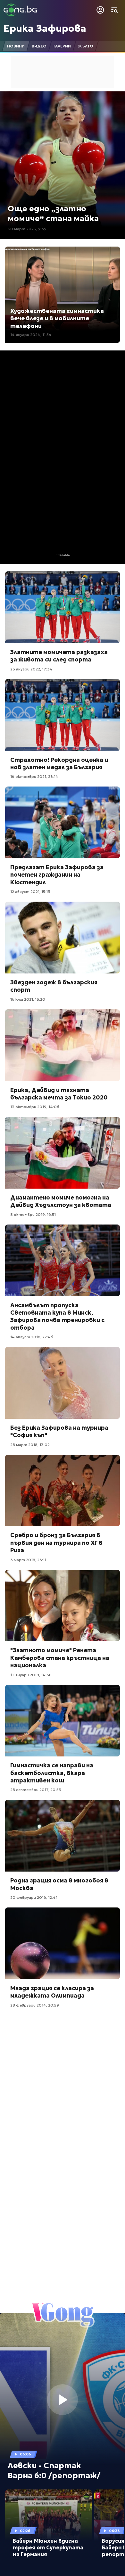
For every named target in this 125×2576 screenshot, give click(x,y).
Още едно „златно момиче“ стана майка (53, 214)
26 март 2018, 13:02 (30, 1445)
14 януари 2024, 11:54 (31, 335)
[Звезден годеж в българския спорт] (63, 938)
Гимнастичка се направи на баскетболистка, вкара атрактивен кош (52, 1773)
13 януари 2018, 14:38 (31, 1675)
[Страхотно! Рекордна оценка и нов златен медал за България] (63, 715)
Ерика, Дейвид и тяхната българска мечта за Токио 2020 (59, 1094)
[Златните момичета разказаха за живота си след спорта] (63, 607)
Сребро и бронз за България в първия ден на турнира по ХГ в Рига (56, 1543)
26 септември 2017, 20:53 (36, 1790)
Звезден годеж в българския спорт (54, 986)
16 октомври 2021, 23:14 (34, 776)
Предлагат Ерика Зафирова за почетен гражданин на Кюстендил (57, 875)
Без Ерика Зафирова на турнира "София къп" (59, 1431)
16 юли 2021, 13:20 (28, 999)
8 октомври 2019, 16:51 (33, 1214)
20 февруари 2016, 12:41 (34, 1897)
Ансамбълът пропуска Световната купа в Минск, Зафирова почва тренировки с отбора (57, 1316)
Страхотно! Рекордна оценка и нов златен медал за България (59, 763)
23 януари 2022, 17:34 (31, 669)
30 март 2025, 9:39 (27, 229)
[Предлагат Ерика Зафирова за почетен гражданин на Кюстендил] (63, 822)
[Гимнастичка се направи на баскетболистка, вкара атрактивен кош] (63, 1721)
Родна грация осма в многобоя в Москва (59, 1884)
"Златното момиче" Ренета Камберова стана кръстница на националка (60, 1658)
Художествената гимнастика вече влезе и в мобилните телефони (57, 318)
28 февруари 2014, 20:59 (35, 2005)
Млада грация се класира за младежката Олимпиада (52, 1992)
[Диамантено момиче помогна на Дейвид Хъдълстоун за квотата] (63, 1153)
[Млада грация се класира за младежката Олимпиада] (63, 1943)
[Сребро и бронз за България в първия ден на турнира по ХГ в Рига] (63, 1491)
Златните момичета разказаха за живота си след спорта (59, 656)
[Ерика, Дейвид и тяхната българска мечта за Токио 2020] (63, 1045)
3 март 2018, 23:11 (28, 1560)
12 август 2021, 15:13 (30, 892)
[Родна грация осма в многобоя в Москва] (63, 1836)
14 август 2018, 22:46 (32, 1337)
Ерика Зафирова (45, 28)
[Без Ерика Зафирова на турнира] (63, 1383)
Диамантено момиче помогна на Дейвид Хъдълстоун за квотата (61, 1201)
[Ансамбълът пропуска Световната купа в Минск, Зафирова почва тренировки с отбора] (63, 1260)
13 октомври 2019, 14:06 (35, 1107)
